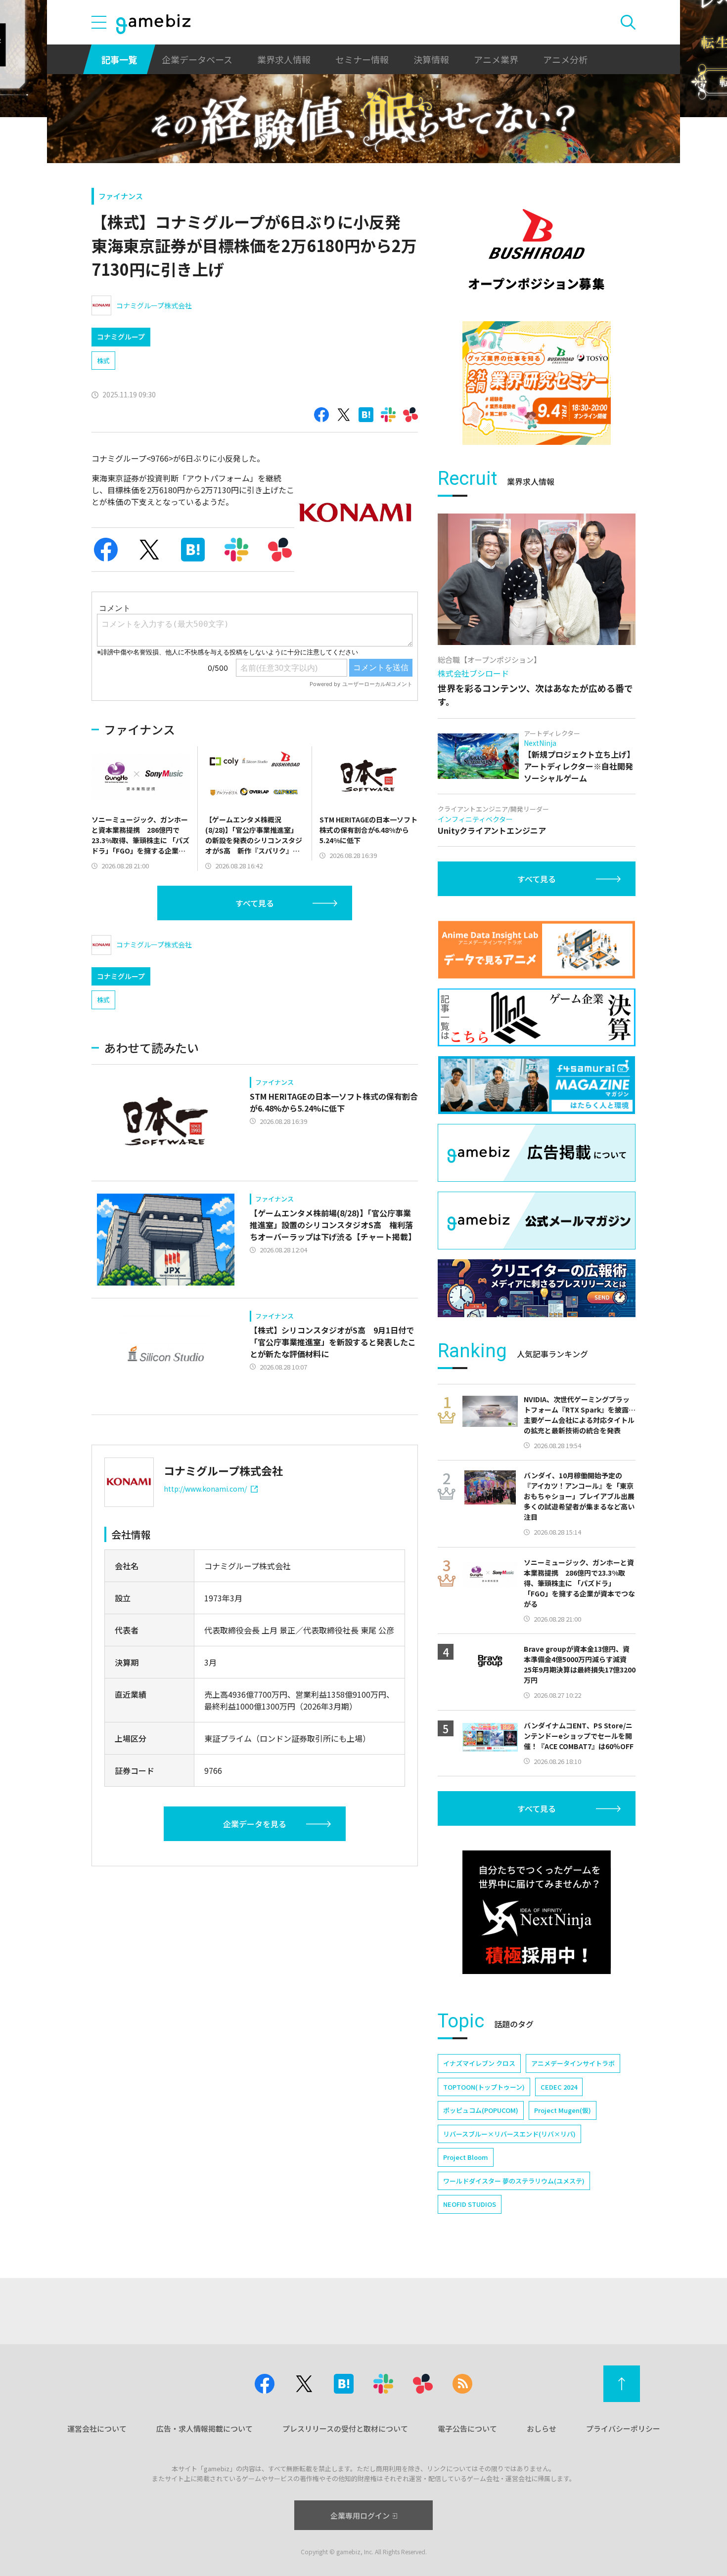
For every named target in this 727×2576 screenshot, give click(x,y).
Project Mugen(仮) (563, 2110)
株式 (103, 361)
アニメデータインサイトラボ (573, 2063)
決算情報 (431, 59)
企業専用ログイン (360, 2515)
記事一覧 (119, 59)
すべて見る (255, 903)
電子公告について (467, 2428)
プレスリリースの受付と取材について (345, 2428)
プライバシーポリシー (623, 2428)
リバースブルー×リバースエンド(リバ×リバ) (509, 2134)
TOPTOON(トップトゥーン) (484, 2087)
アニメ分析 (565, 59)
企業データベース (197, 59)
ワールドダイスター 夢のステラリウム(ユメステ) (514, 2181)
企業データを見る (255, 1824)
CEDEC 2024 (559, 2087)
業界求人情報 (284, 59)
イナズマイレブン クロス (479, 2063)
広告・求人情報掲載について (204, 2428)
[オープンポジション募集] (537, 250)
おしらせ (542, 2428)
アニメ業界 (496, 59)
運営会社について (97, 2428)
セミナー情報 (362, 59)
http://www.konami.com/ (205, 1489)
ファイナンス (121, 196)
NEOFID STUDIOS (470, 2204)
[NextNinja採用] (537, 1912)
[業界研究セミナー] (537, 383)
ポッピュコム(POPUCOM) (481, 2110)
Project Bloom (466, 2157)
